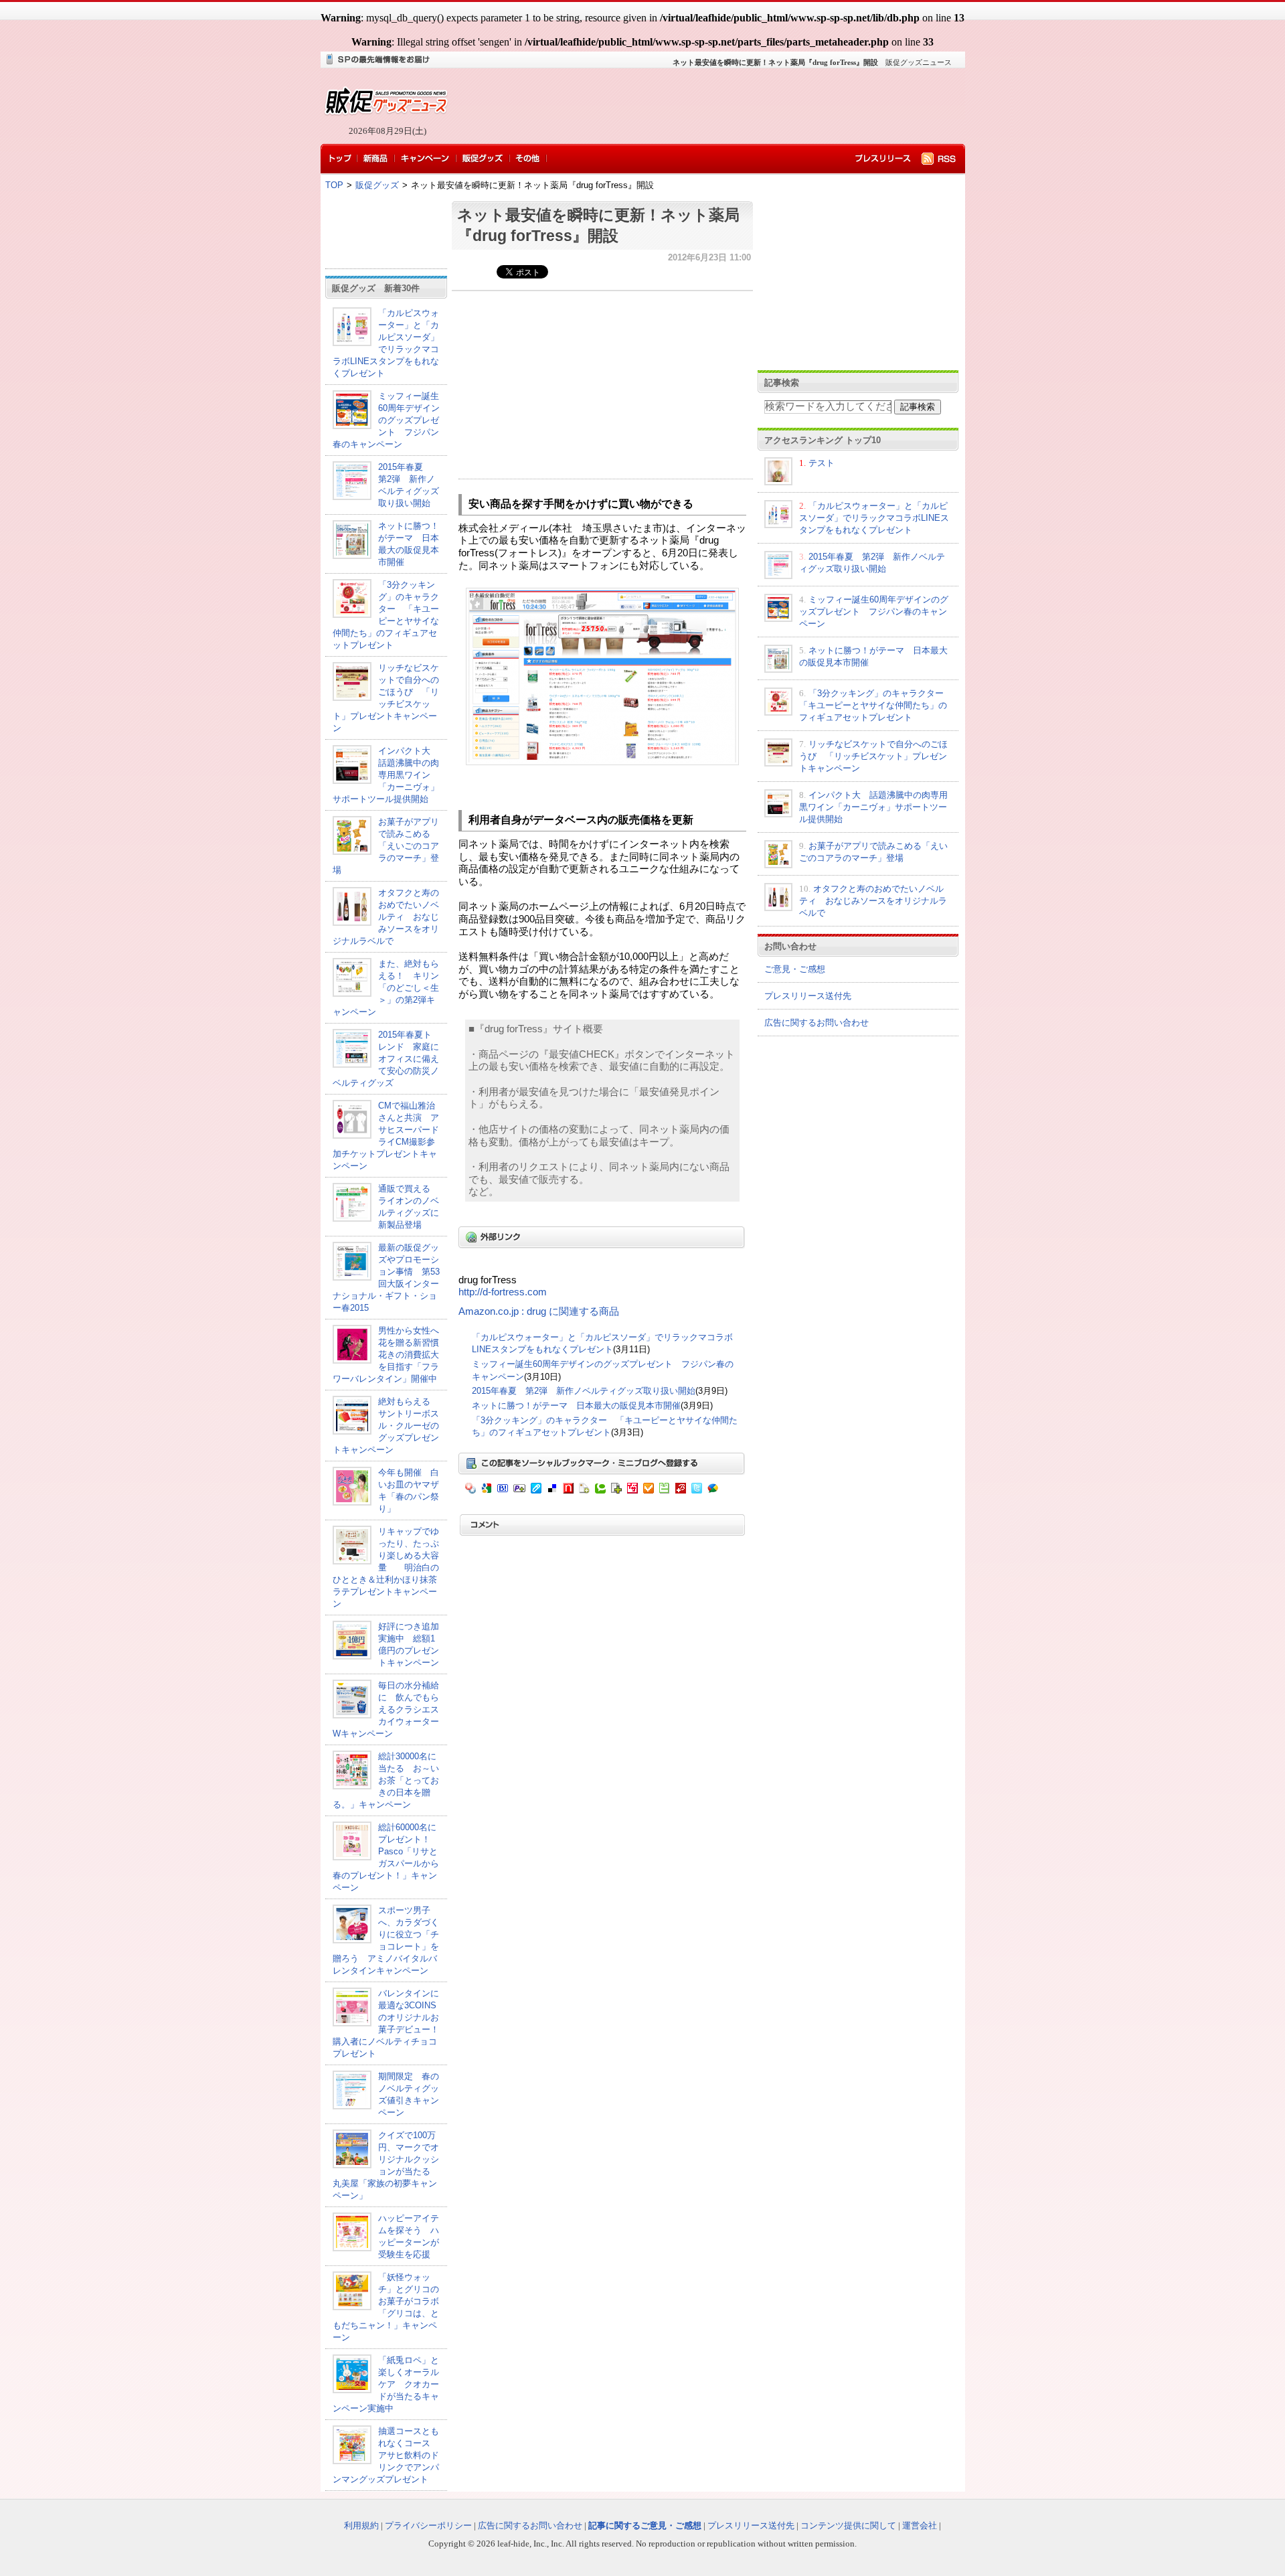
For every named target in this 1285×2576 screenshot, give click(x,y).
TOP (334, 185)
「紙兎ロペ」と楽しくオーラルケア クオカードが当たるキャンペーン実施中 (386, 2384)
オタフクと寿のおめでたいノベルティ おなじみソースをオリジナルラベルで (386, 917)
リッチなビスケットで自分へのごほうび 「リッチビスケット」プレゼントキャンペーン (873, 756)
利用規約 (361, 2525)
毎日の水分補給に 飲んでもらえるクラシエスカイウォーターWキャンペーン (386, 1709)
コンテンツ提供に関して (848, 2525)
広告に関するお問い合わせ (817, 1023)
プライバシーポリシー (428, 2525)
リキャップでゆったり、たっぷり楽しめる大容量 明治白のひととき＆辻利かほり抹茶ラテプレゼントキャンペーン (386, 1567)
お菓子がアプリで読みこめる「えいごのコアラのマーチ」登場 (386, 846)
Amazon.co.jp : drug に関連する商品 (539, 1311)
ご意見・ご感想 (795, 969)
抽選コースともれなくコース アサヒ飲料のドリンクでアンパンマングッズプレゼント (386, 2455)
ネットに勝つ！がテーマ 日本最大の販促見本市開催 (576, 1405)
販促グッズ (377, 185)
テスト (822, 463)
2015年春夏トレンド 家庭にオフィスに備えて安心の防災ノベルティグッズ (386, 1059)
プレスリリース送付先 (808, 996)
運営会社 (920, 2525)
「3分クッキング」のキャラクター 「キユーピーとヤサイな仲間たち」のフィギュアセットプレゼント (876, 705)
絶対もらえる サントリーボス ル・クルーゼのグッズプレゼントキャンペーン (390, 1426)
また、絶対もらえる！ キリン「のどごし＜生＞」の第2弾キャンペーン (386, 988)
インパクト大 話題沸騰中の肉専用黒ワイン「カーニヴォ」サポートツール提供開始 (386, 775)
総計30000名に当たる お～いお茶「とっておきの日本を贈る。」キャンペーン (386, 1780)
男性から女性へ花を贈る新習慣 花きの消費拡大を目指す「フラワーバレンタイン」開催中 (390, 1355)
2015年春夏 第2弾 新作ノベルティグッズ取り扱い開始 (584, 1391)
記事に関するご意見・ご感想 (645, 2525)
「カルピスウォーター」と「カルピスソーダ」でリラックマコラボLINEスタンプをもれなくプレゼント (874, 518)
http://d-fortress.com (503, 1292)
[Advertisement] (703, 106)
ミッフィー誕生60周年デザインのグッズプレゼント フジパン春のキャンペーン (386, 420)
